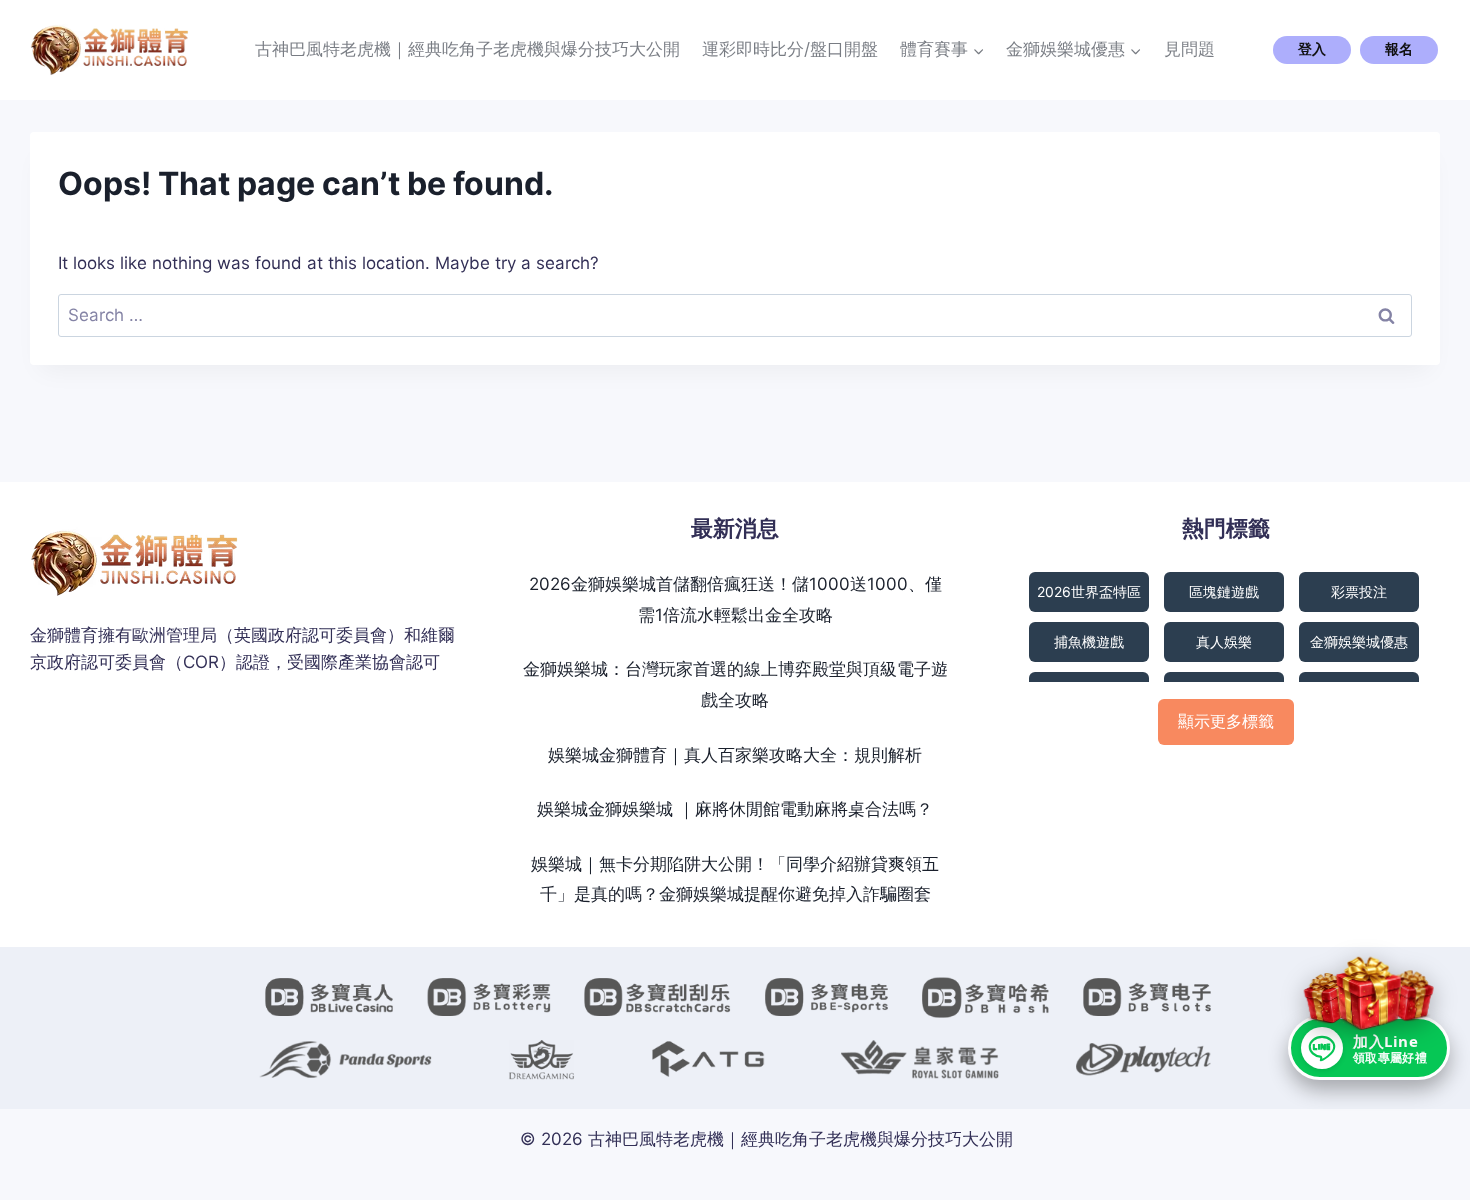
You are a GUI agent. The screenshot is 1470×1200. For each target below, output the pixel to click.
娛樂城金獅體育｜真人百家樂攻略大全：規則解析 (735, 755)
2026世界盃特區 (1089, 591)
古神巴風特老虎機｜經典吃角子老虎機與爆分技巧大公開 (467, 49)
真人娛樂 (1224, 641)
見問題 (1189, 49)
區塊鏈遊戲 (1224, 591)
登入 (1312, 49)
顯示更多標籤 (1226, 721)
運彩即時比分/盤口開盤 (790, 49)
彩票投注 (1359, 591)
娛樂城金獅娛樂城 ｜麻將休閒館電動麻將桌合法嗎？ (735, 809)
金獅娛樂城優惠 (1359, 641)
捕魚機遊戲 (1089, 641)
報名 (1399, 49)
